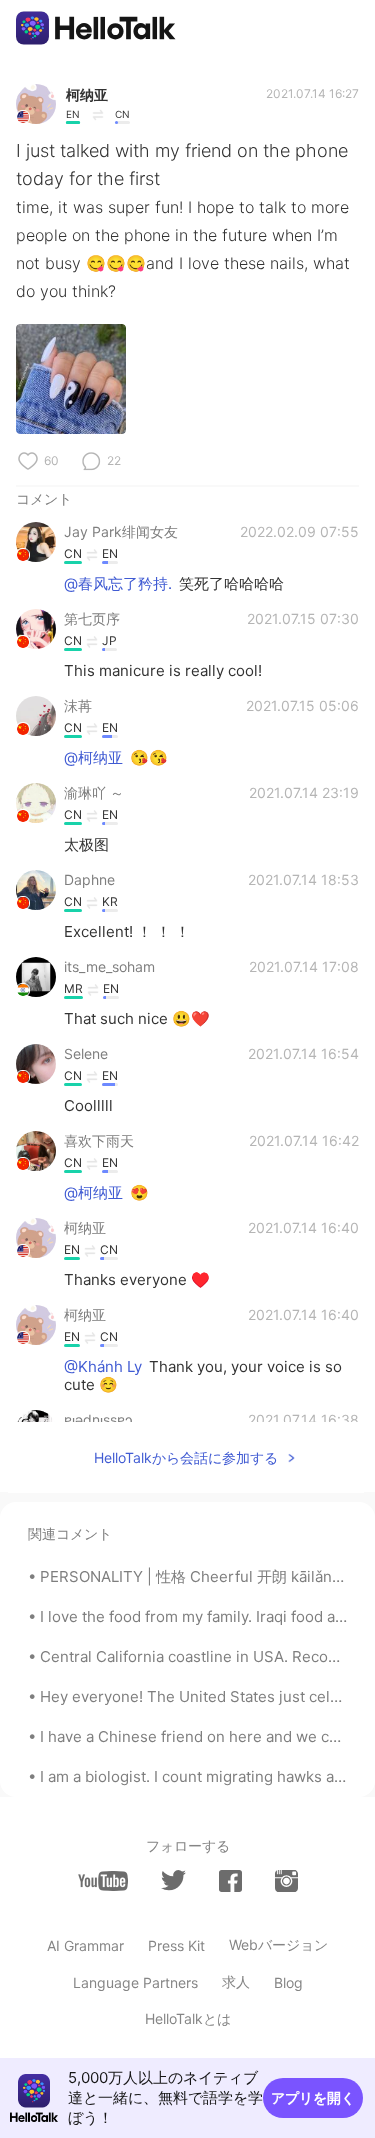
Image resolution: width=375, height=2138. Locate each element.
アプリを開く (313, 2097)
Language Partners (135, 1982)
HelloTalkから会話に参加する (186, 1457)
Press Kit (176, 1945)
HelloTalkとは (188, 2018)
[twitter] (173, 1880)
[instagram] (286, 1881)
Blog (288, 1982)
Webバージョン (278, 1944)
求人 (236, 1981)
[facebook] (230, 1881)
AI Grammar (85, 1945)
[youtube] (103, 1881)
